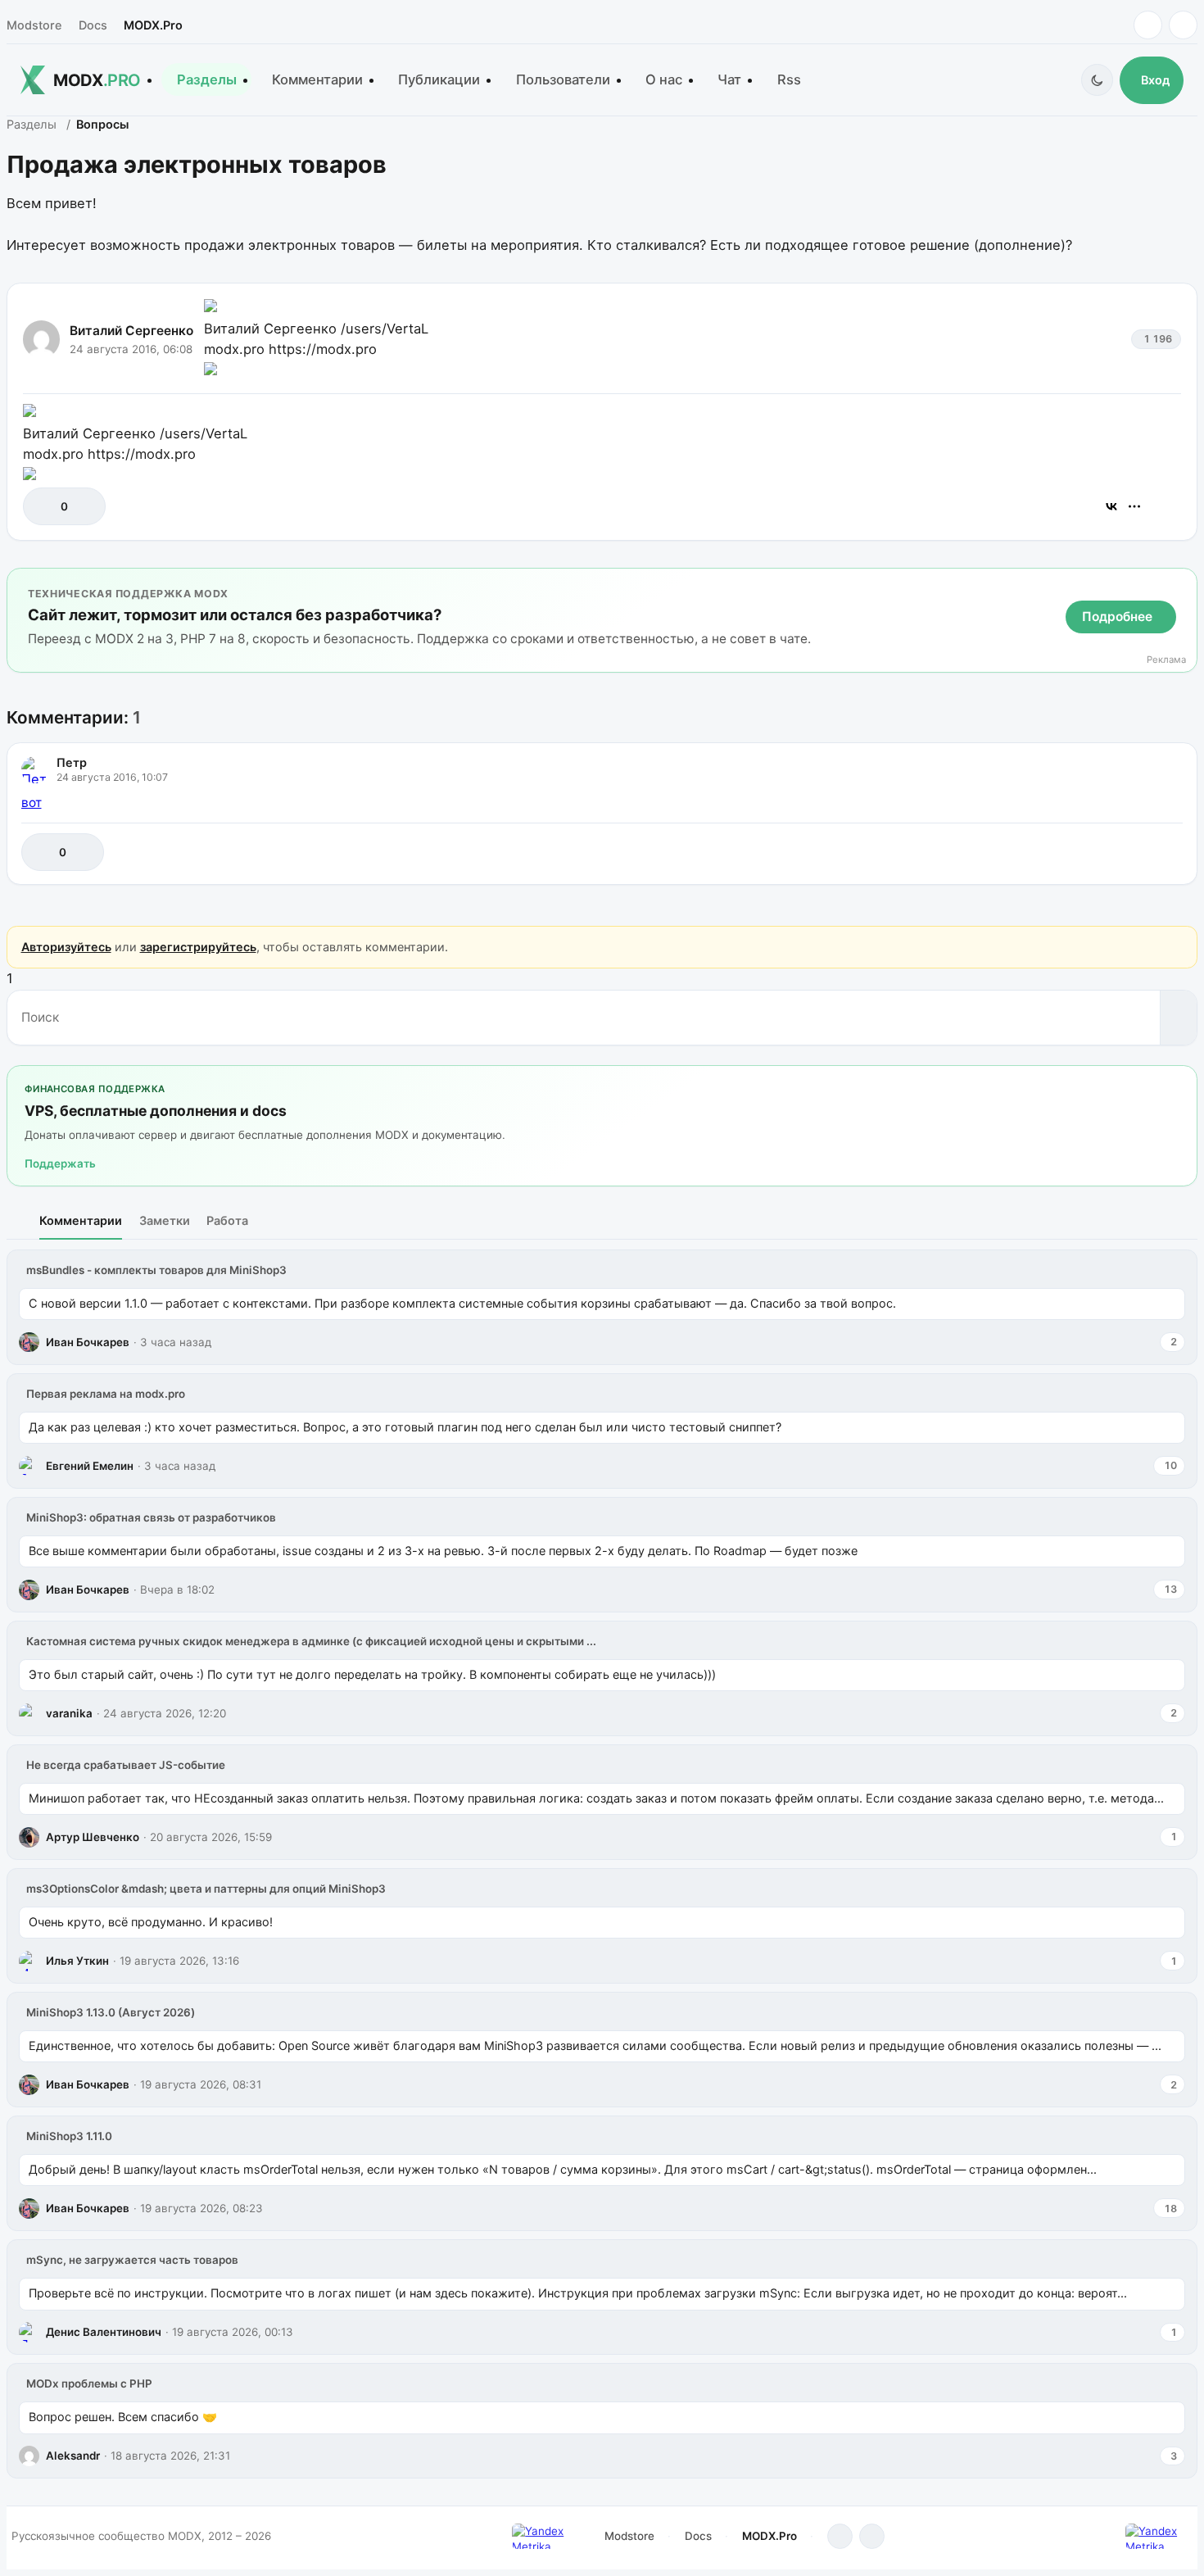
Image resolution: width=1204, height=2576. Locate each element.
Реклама (1166, 660)
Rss (789, 79)
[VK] (1183, 25)
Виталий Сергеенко (131, 331)
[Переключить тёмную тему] (1097, 80)
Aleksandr (73, 2456)
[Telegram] (1148, 25)
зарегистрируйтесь (198, 947)
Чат (729, 79)
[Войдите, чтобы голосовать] (44, 506)
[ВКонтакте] (1111, 506)
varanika (69, 1713)
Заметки (165, 1220)
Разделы (207, 79)
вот (32, 803)
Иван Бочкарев (88, 1342)
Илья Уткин (77, 1961)
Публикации (439, 79)
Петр (72, 762)
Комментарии (317, 79)
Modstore (34, 25)
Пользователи (563, 79)
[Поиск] (1178, 1018)
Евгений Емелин (90, 1466)
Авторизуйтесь (66, 947)
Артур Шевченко (93, 1837)
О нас (664, 79)
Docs (93, 25)
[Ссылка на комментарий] (1129, 852)
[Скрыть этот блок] (1181, 584)
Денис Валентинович (104, 2332)
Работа (227, 1220)
